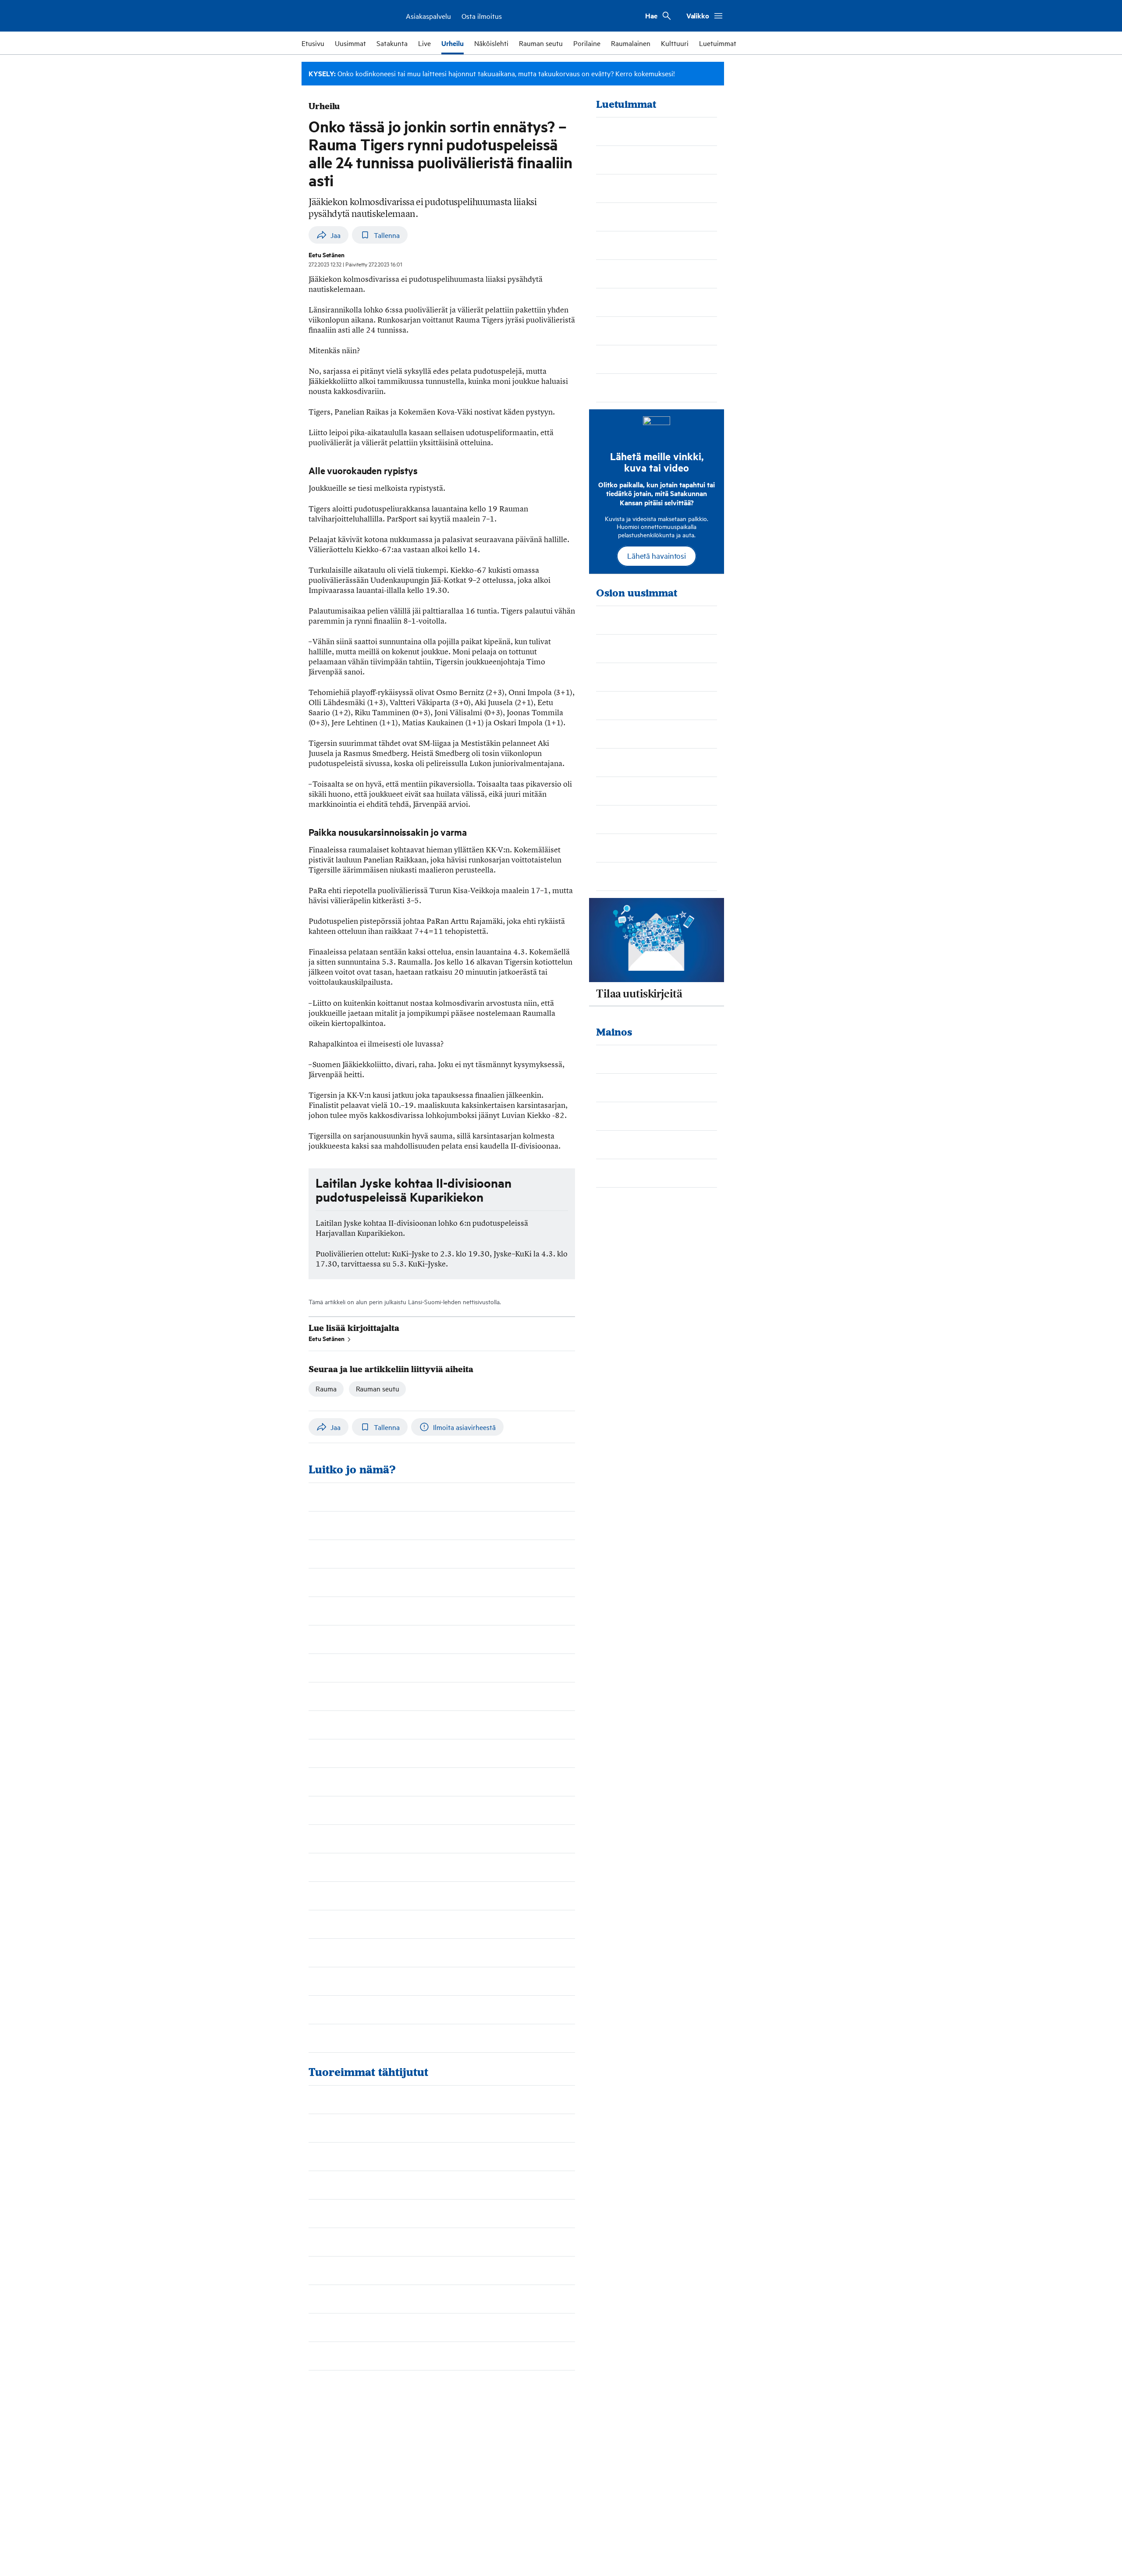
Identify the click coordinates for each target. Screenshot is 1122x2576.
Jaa (336, 235)
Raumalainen (631, 43)
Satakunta (392, 43)
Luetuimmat (718, 43)
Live (424, 43)
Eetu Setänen (327, 1338)
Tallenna (387, 235)
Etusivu (313, 43)
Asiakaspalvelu (428, 16)
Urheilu (453, 43)
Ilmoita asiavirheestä (464, 1427)
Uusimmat (350, 43)
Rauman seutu (541, 43)
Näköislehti (491, 43)
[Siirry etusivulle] (347, 16)
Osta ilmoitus (482, 16)
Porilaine (587, 43)
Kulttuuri (675, 43)
